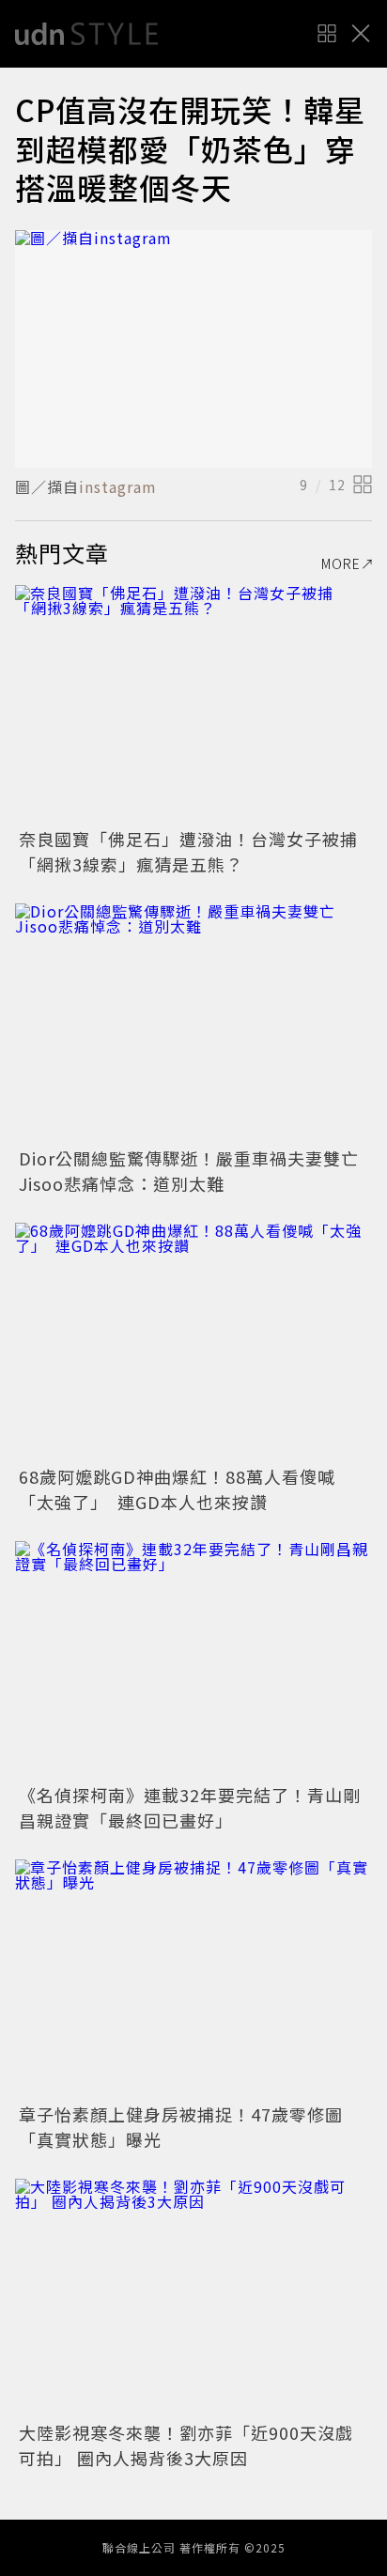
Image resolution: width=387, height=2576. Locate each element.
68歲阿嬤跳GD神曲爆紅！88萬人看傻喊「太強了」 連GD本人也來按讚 (177, 1489)
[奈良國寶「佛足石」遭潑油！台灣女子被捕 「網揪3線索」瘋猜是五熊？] (193, 704)
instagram (118, 486)
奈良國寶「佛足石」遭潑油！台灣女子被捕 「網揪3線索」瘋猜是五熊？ (197, 851)
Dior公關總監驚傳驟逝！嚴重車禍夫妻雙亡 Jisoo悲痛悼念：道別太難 (198, 1171)
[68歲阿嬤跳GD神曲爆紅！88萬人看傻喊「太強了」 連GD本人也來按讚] (193, 1342)
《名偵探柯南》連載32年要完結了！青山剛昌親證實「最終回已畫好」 (190, 1807)
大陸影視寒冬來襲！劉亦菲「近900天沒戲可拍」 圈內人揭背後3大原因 (186, 2445)
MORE (341, 563)
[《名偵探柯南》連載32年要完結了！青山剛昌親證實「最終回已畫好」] (193, 1660)
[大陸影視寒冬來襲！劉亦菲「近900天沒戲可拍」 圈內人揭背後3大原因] (193, 2298)
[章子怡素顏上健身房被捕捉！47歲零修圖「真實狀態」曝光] (193, 1978)
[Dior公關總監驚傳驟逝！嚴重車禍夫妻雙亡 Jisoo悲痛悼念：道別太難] (193, 1022)
